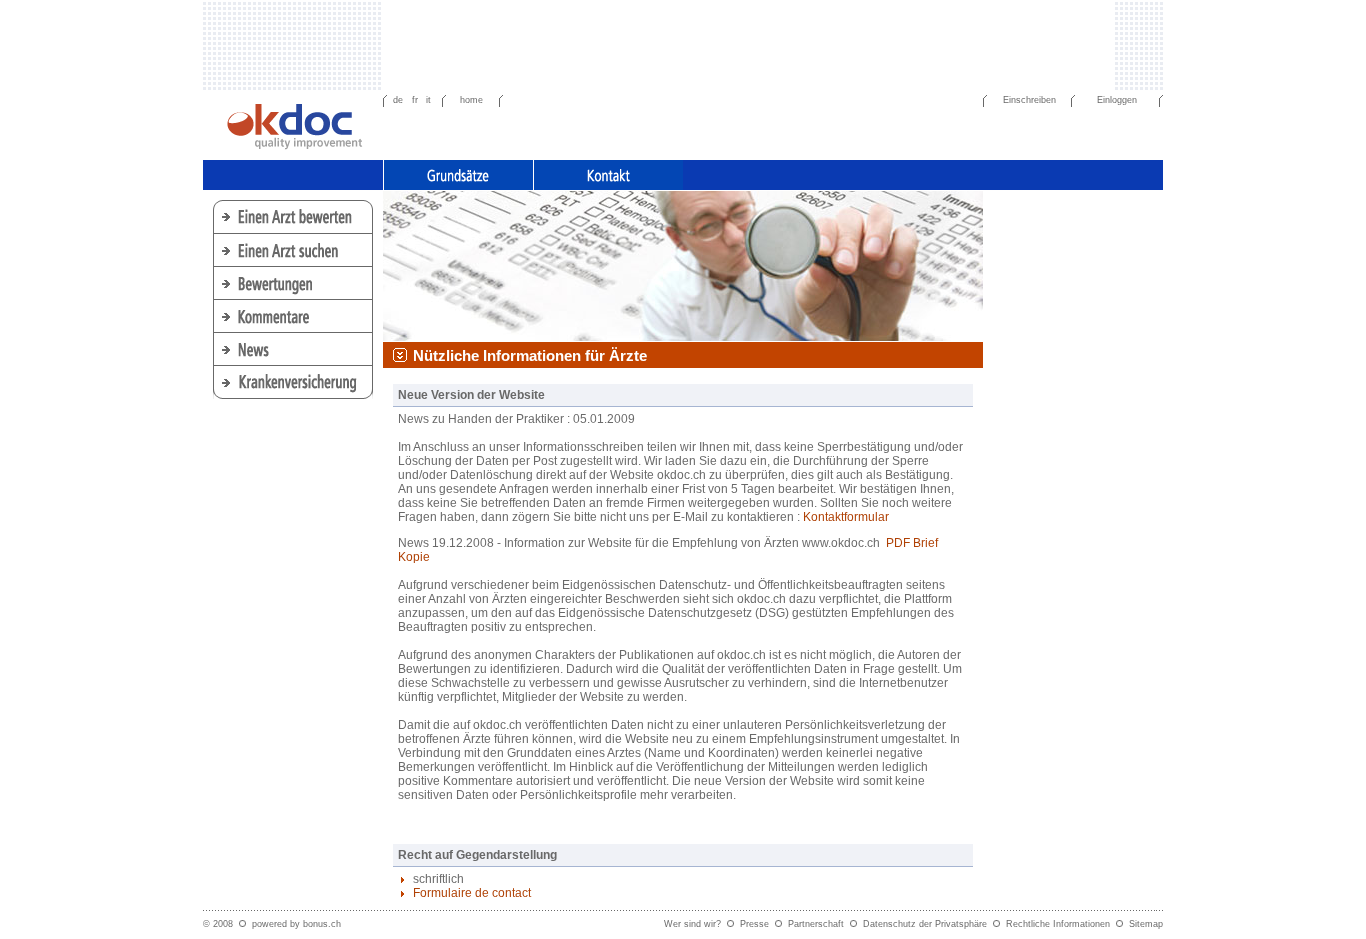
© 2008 (218, 924)
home (471, 100)
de (398, 100)
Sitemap (1146, 924)
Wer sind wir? (692, 924)
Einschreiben (1029, 100)
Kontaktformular (846, 517)
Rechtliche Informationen (1058, 924)
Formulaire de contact (472, 893)
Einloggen (1117, 100)
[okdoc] (295, 123)
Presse (754, 924)
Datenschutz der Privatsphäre (925, 924)
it (428, 100)
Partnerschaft (816, 924)
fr (415, 100)
